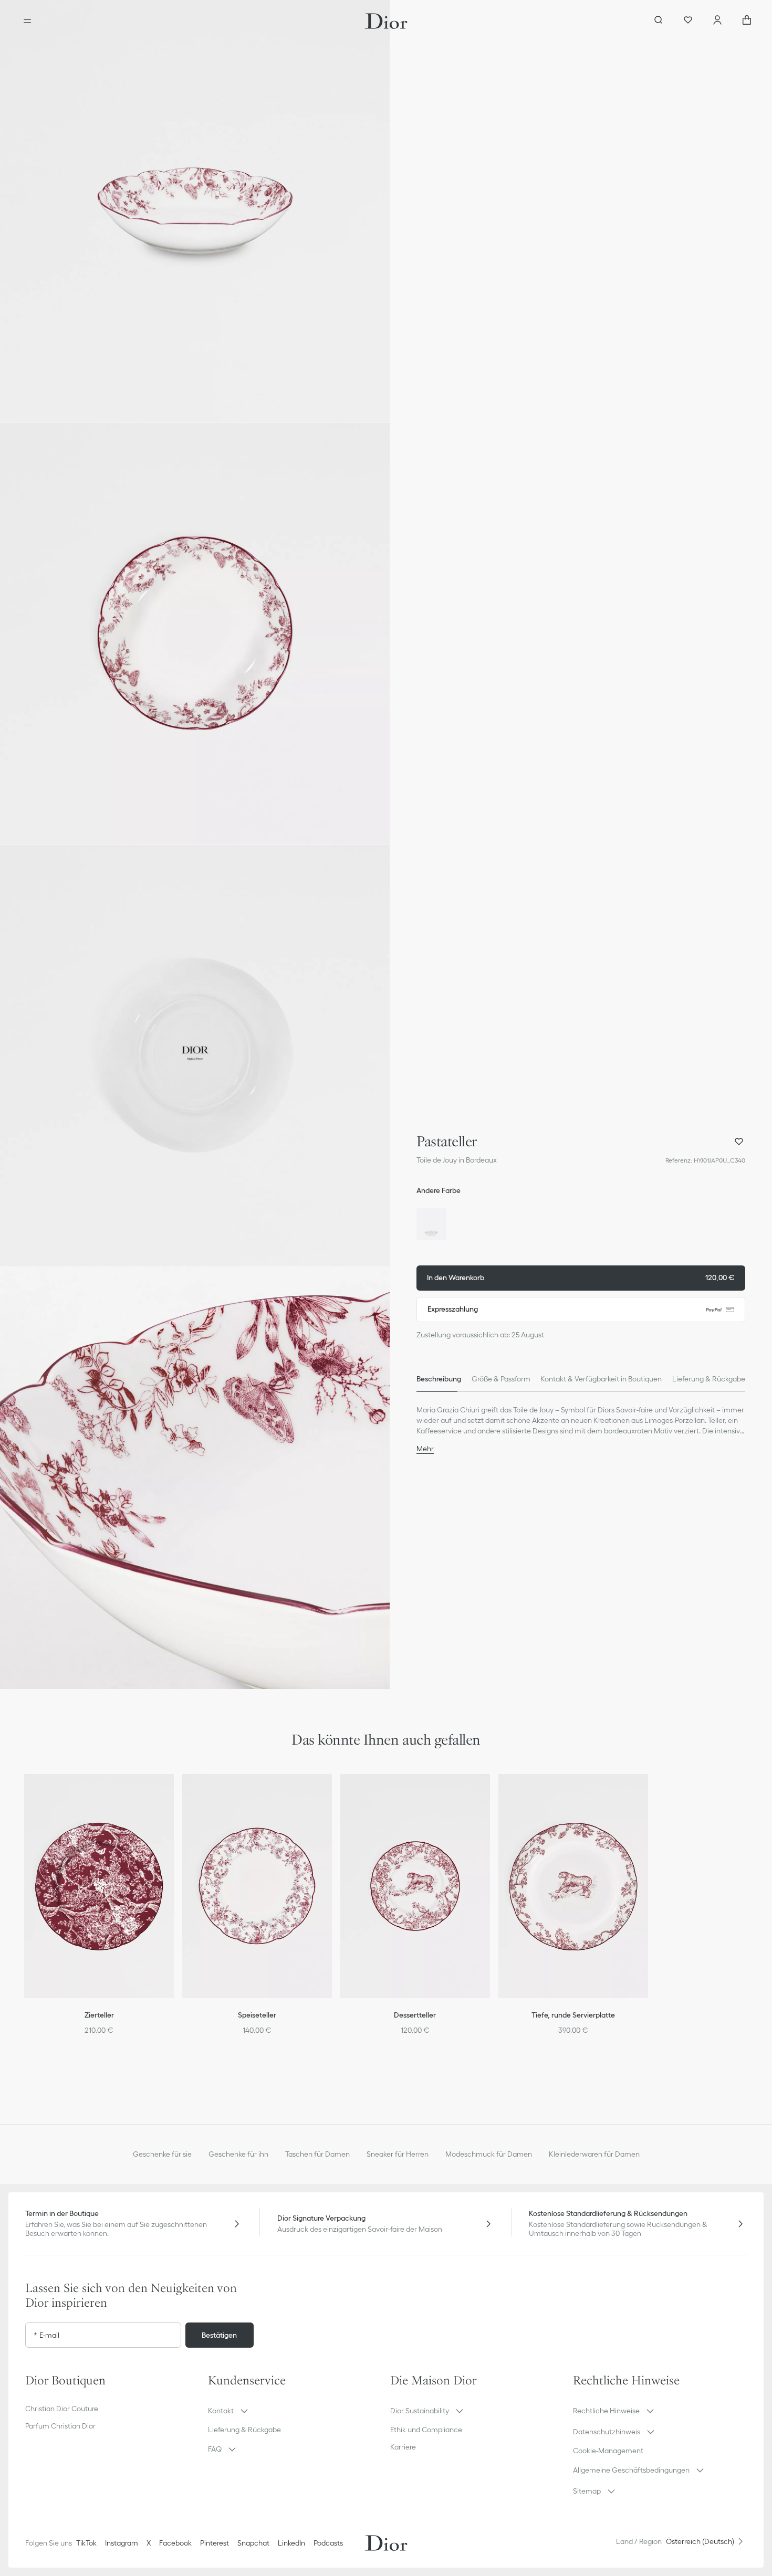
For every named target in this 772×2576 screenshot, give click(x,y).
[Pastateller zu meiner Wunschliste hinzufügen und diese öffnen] (739, 1142)
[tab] (439, 1379)
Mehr (425, 1449)
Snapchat (253, 2543)
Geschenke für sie (162, 2154)
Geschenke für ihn (238, 2154)
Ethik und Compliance (426, 2430)
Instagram (122, 2543)
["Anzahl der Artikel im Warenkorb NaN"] (747, 21)
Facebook (175, 2543)
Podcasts (328, 2543)
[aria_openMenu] (27, 21)
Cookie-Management (608, 2451)
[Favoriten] (688, 21)
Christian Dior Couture (62, 2409)
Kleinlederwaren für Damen (594, 2154)
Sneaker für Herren (398, 2154)
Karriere (403, 2447)
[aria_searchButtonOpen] (659, 21)
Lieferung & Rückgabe (244, 2430)
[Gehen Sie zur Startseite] (386, 21)
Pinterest (215, 2543)
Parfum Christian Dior (60, 2426)
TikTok (86, 2543)
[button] (195, 211)
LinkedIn (291, 2543)
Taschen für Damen (317, 2154)
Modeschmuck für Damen (489, 2154)
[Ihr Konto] (717, 21)
